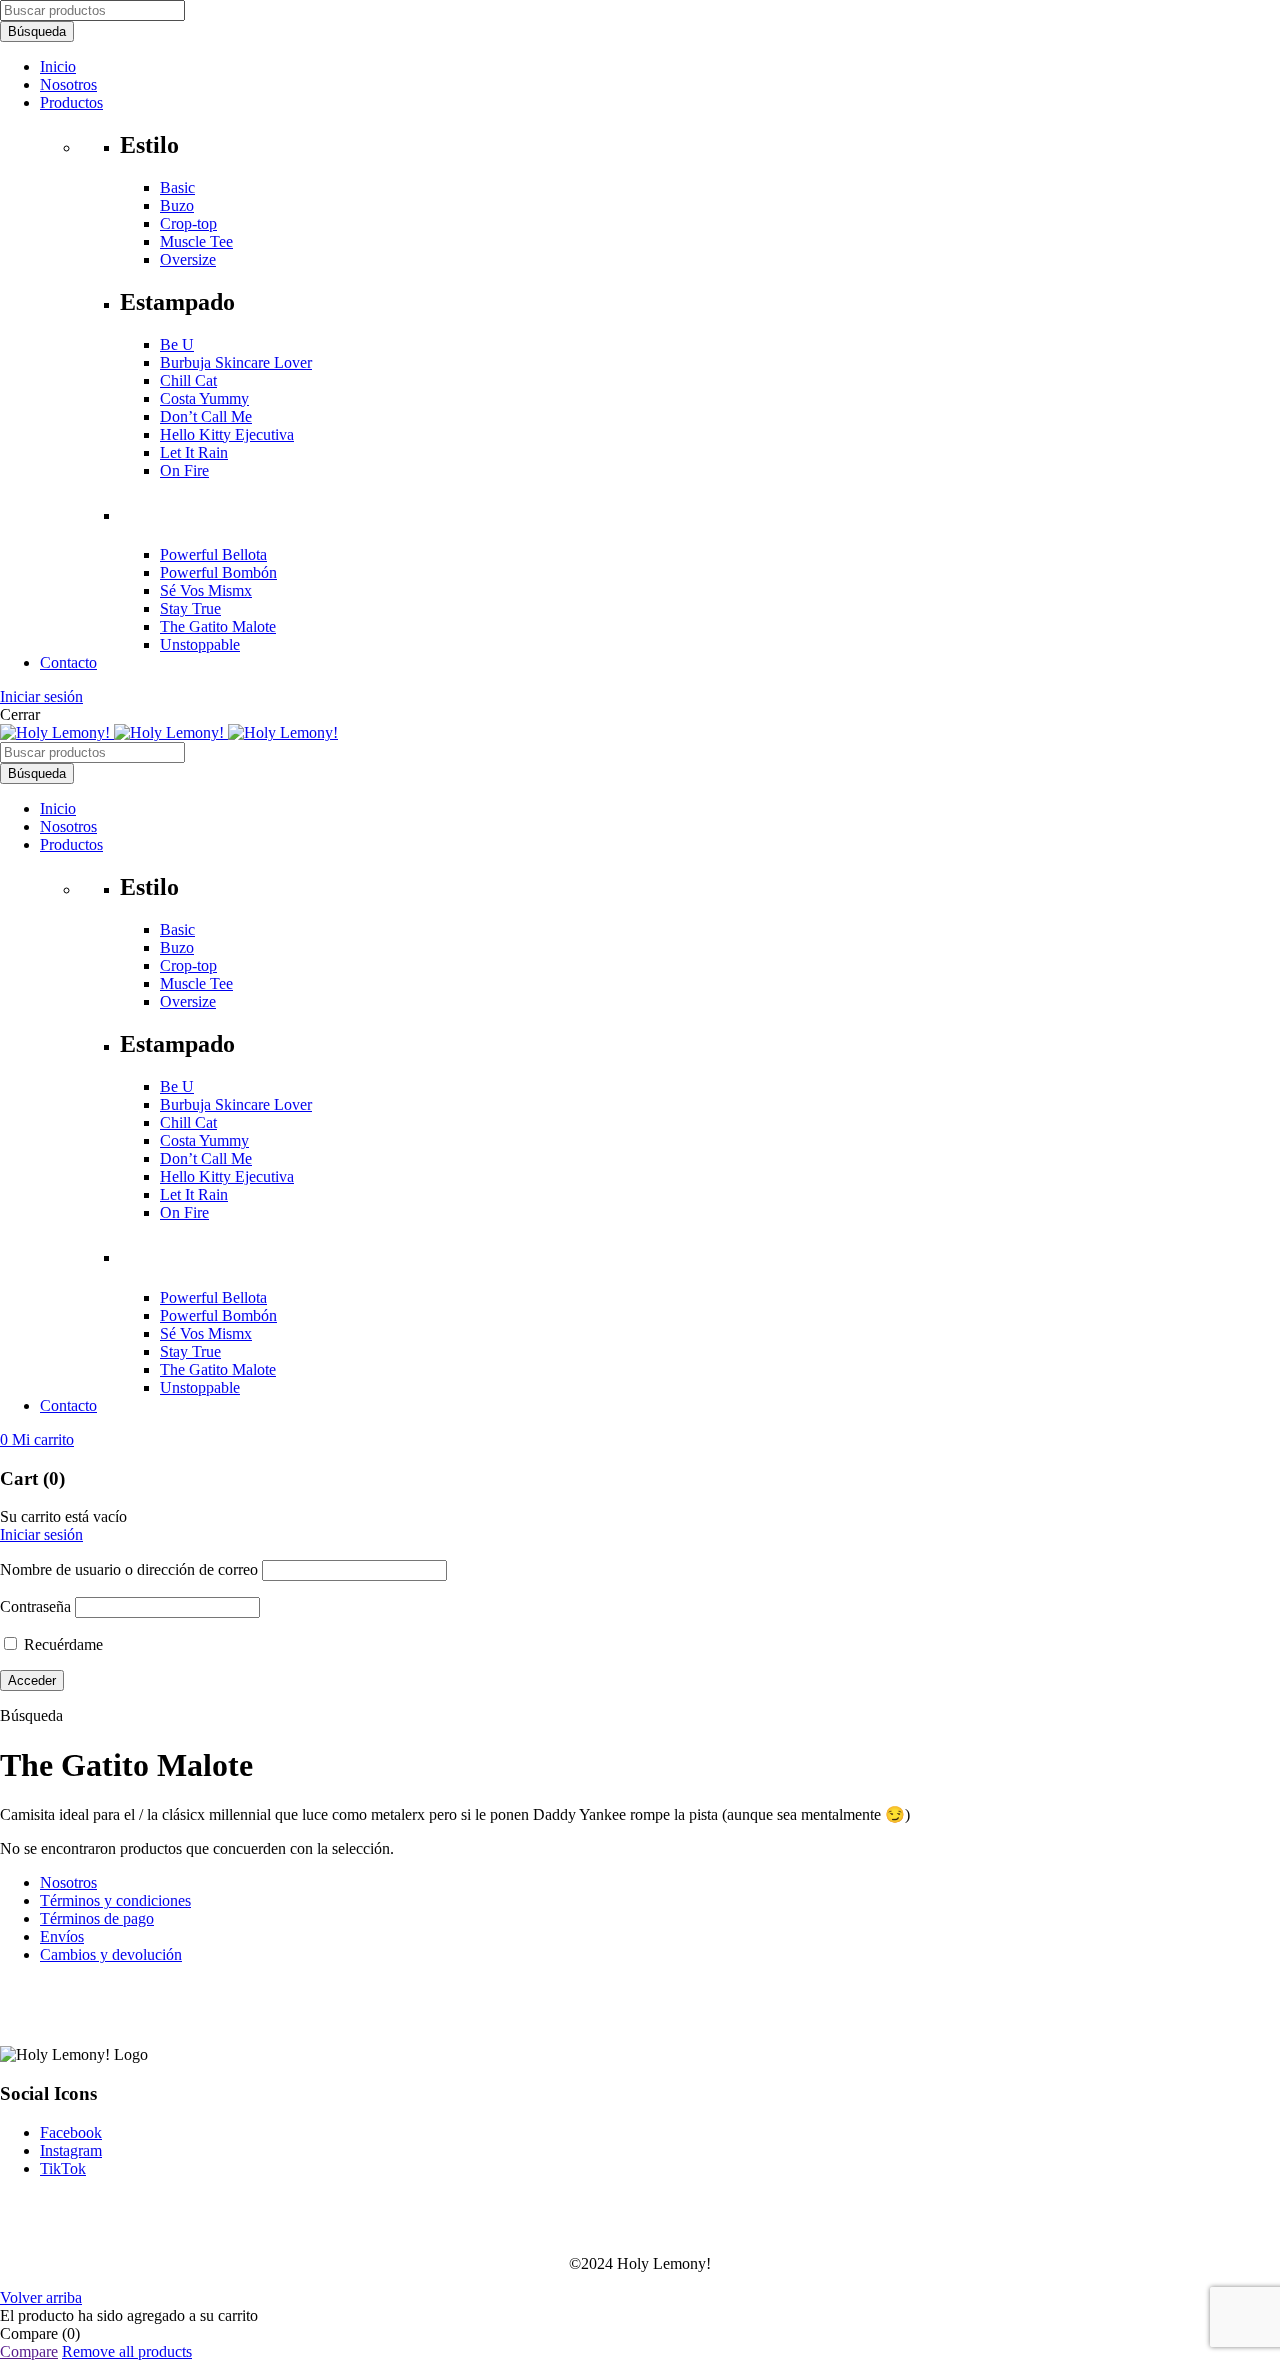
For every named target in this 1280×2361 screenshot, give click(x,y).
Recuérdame (61, 1644)
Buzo (177, 205)
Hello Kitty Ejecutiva (227, 434)
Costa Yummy (204, 398)
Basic (177, 187)
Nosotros (68, 1882)
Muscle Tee (196, 241)
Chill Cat (188, 380)
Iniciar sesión (41, 696)
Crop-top (188, 223)
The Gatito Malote (218, 626)
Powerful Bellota (213, 554)
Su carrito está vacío (63, 1516)
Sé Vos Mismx (206, 590)
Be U (177, 344)
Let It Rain (194, 452)
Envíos (62, 1936)
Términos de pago (97, 1918)
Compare (29, 2351)
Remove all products (127, 2351)
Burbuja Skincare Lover (236, 362)
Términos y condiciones (115, 1900)
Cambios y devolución (111, 1954)
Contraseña (35, 1606)
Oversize (188, 259)
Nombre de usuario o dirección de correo (129, 1569)
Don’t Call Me (206, 416)
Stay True (190, 608)
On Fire (184, 470)
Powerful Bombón (218, 572)
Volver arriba (41, 2297)
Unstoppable (200, 644)
